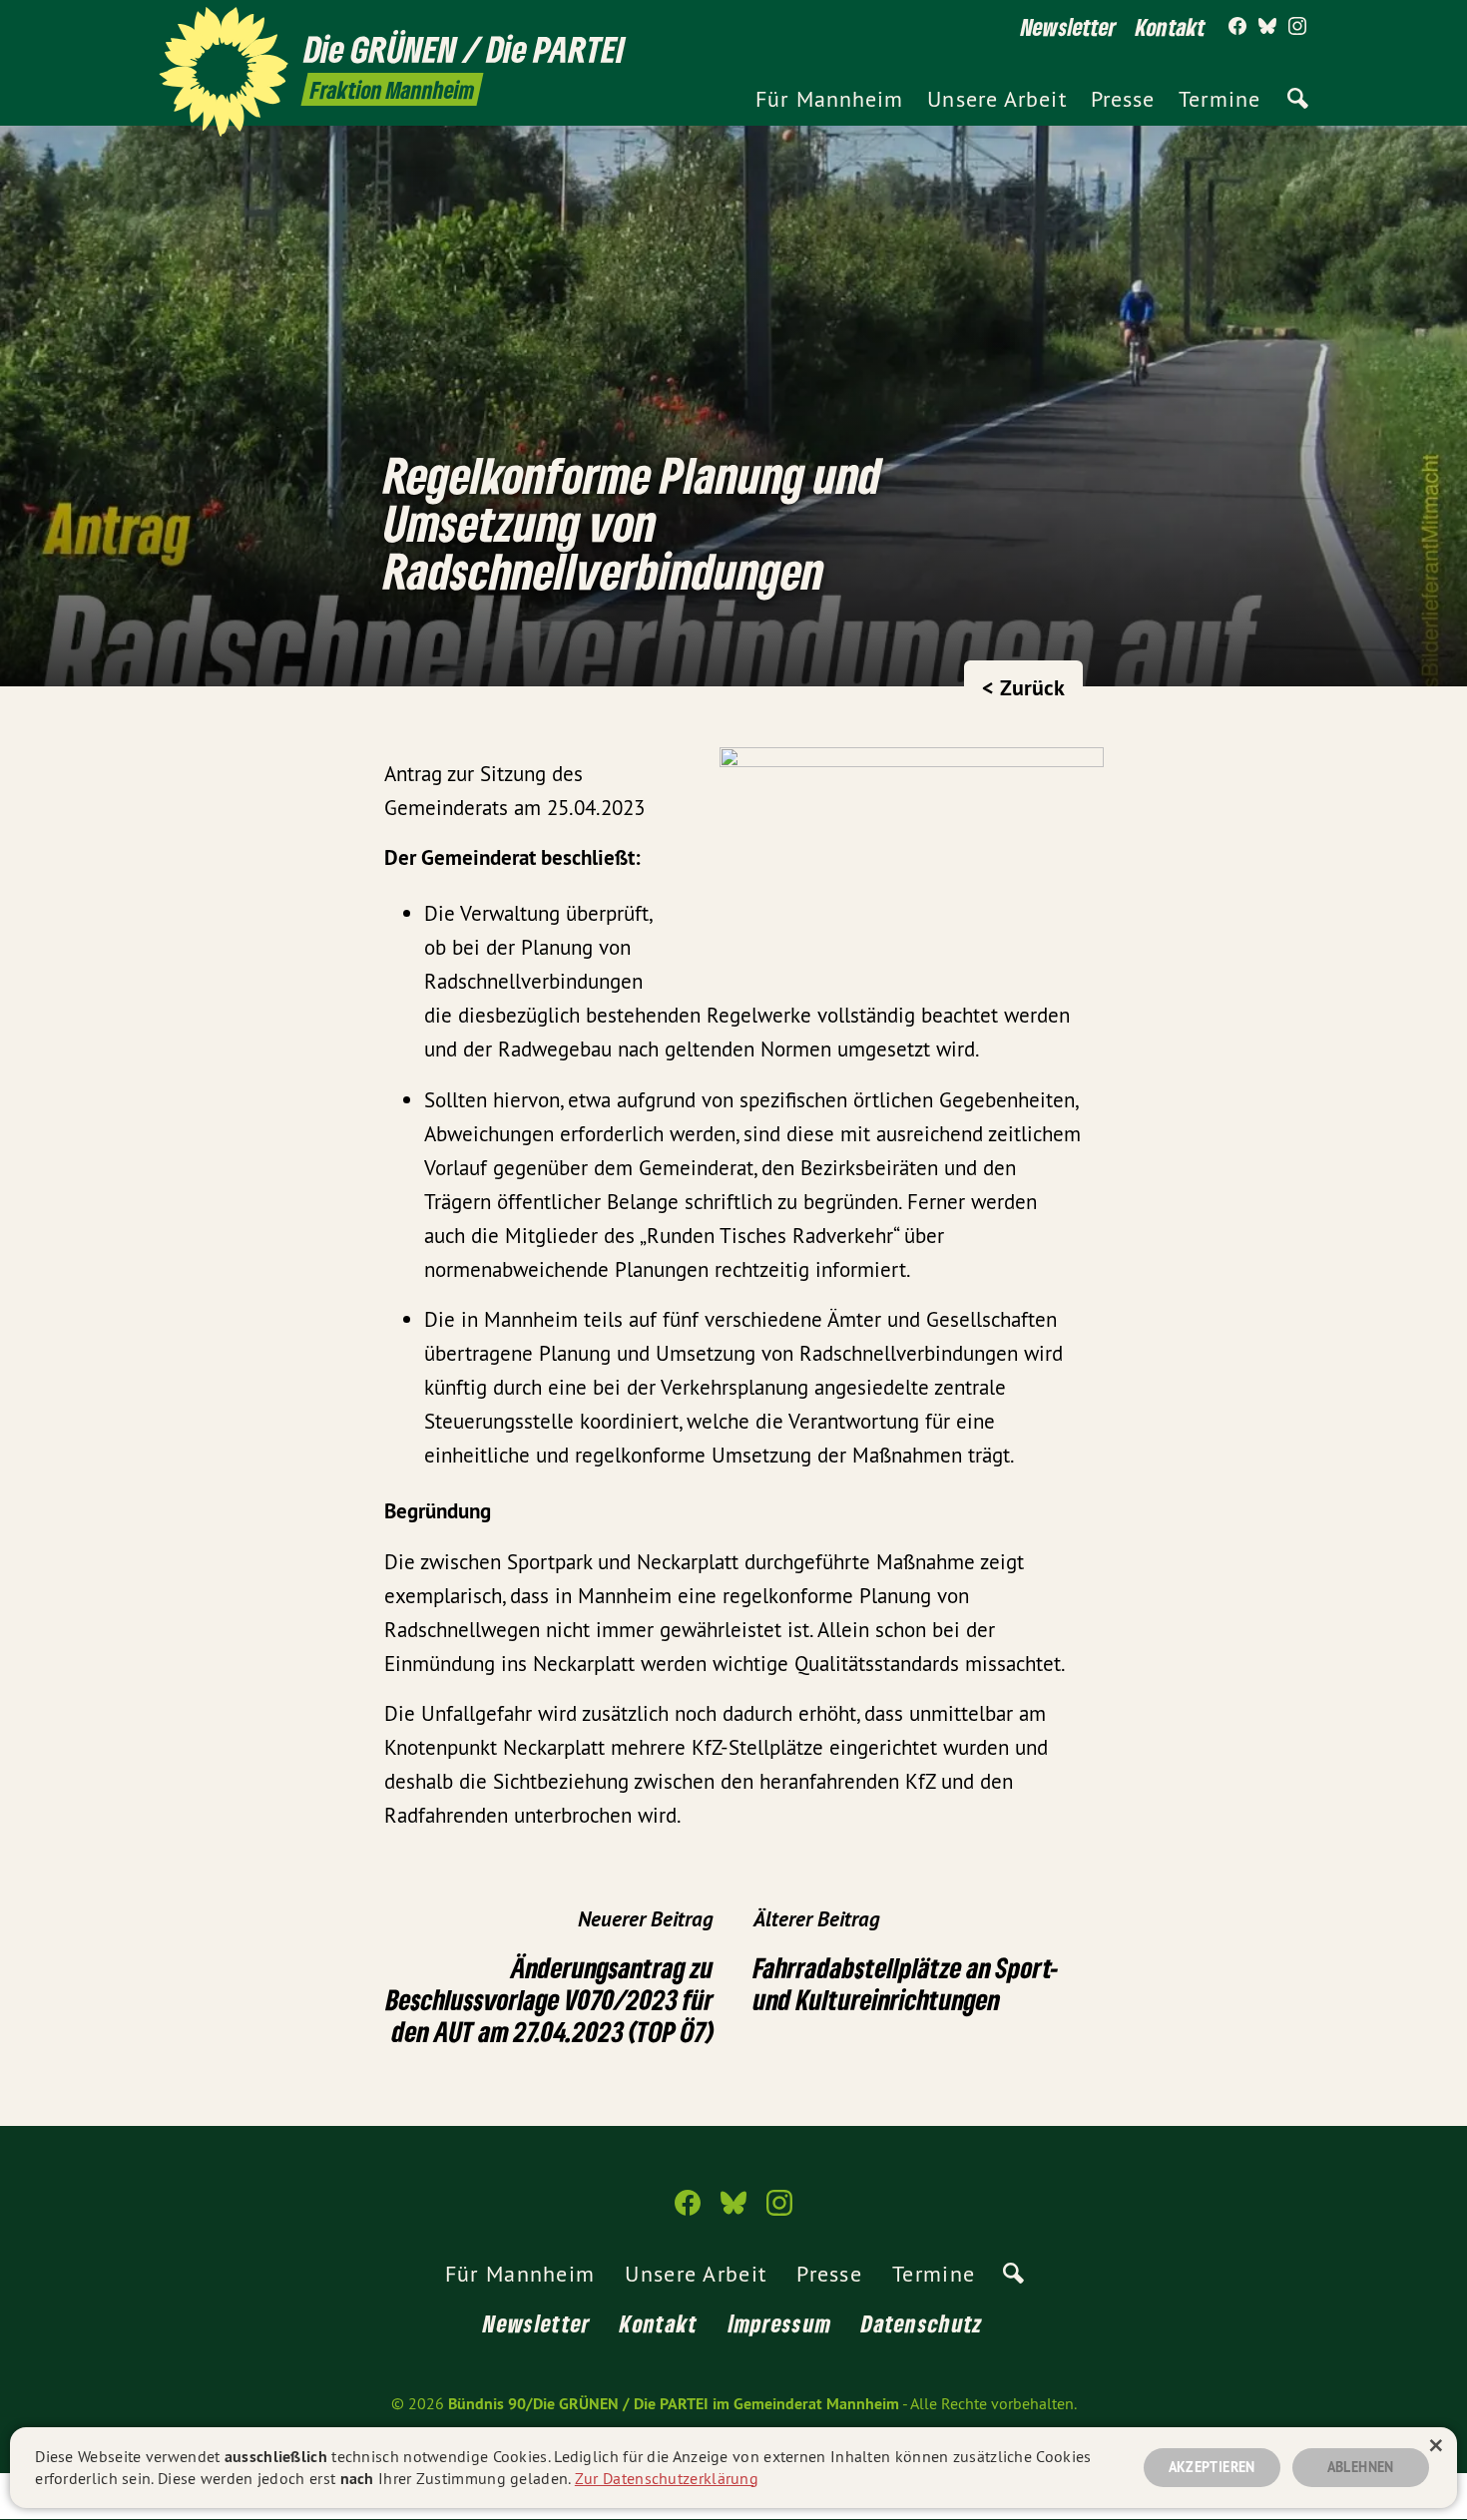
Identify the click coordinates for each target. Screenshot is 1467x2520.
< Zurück (1023, 687)
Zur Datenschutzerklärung (667, 2478)
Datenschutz (922, 2323)
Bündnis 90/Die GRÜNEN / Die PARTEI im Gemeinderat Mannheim (674, 2404)
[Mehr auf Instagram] (1297, 27)
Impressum (780, 2323)
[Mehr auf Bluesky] (1267, 27)
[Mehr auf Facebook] (1237, 27)
